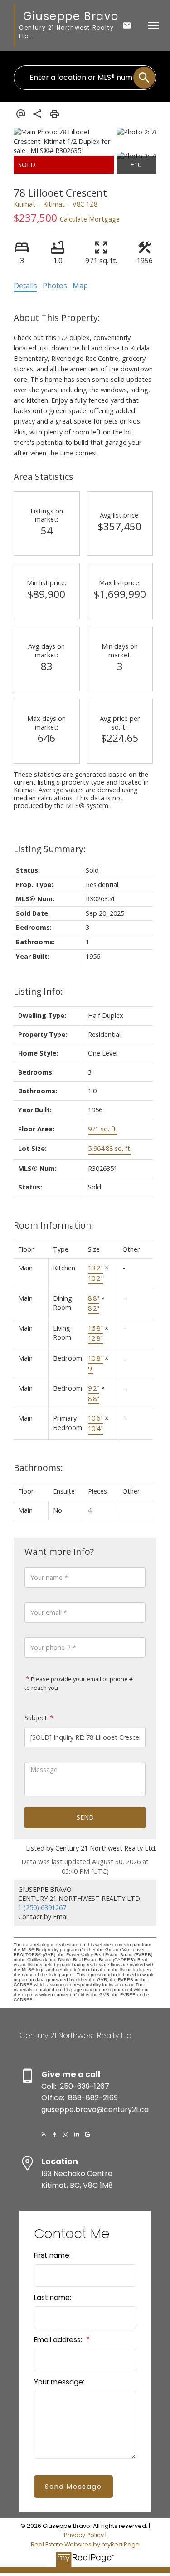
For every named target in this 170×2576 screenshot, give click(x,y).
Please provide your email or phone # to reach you (79, 1683)
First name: (52, 2255)
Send (85, 1817)
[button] (44, 2134)
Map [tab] (80, 286)
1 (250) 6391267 (42, 1907)
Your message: (59, 2382)
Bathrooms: (38, 1468)
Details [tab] (25, 286)
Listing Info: (38, 991)
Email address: (59, 2340)
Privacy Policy (84, 2535)
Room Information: (53, 1225)
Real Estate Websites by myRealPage (85, 2544)
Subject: (36, 1718)
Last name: (53, 2297)
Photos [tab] (55, 286)
